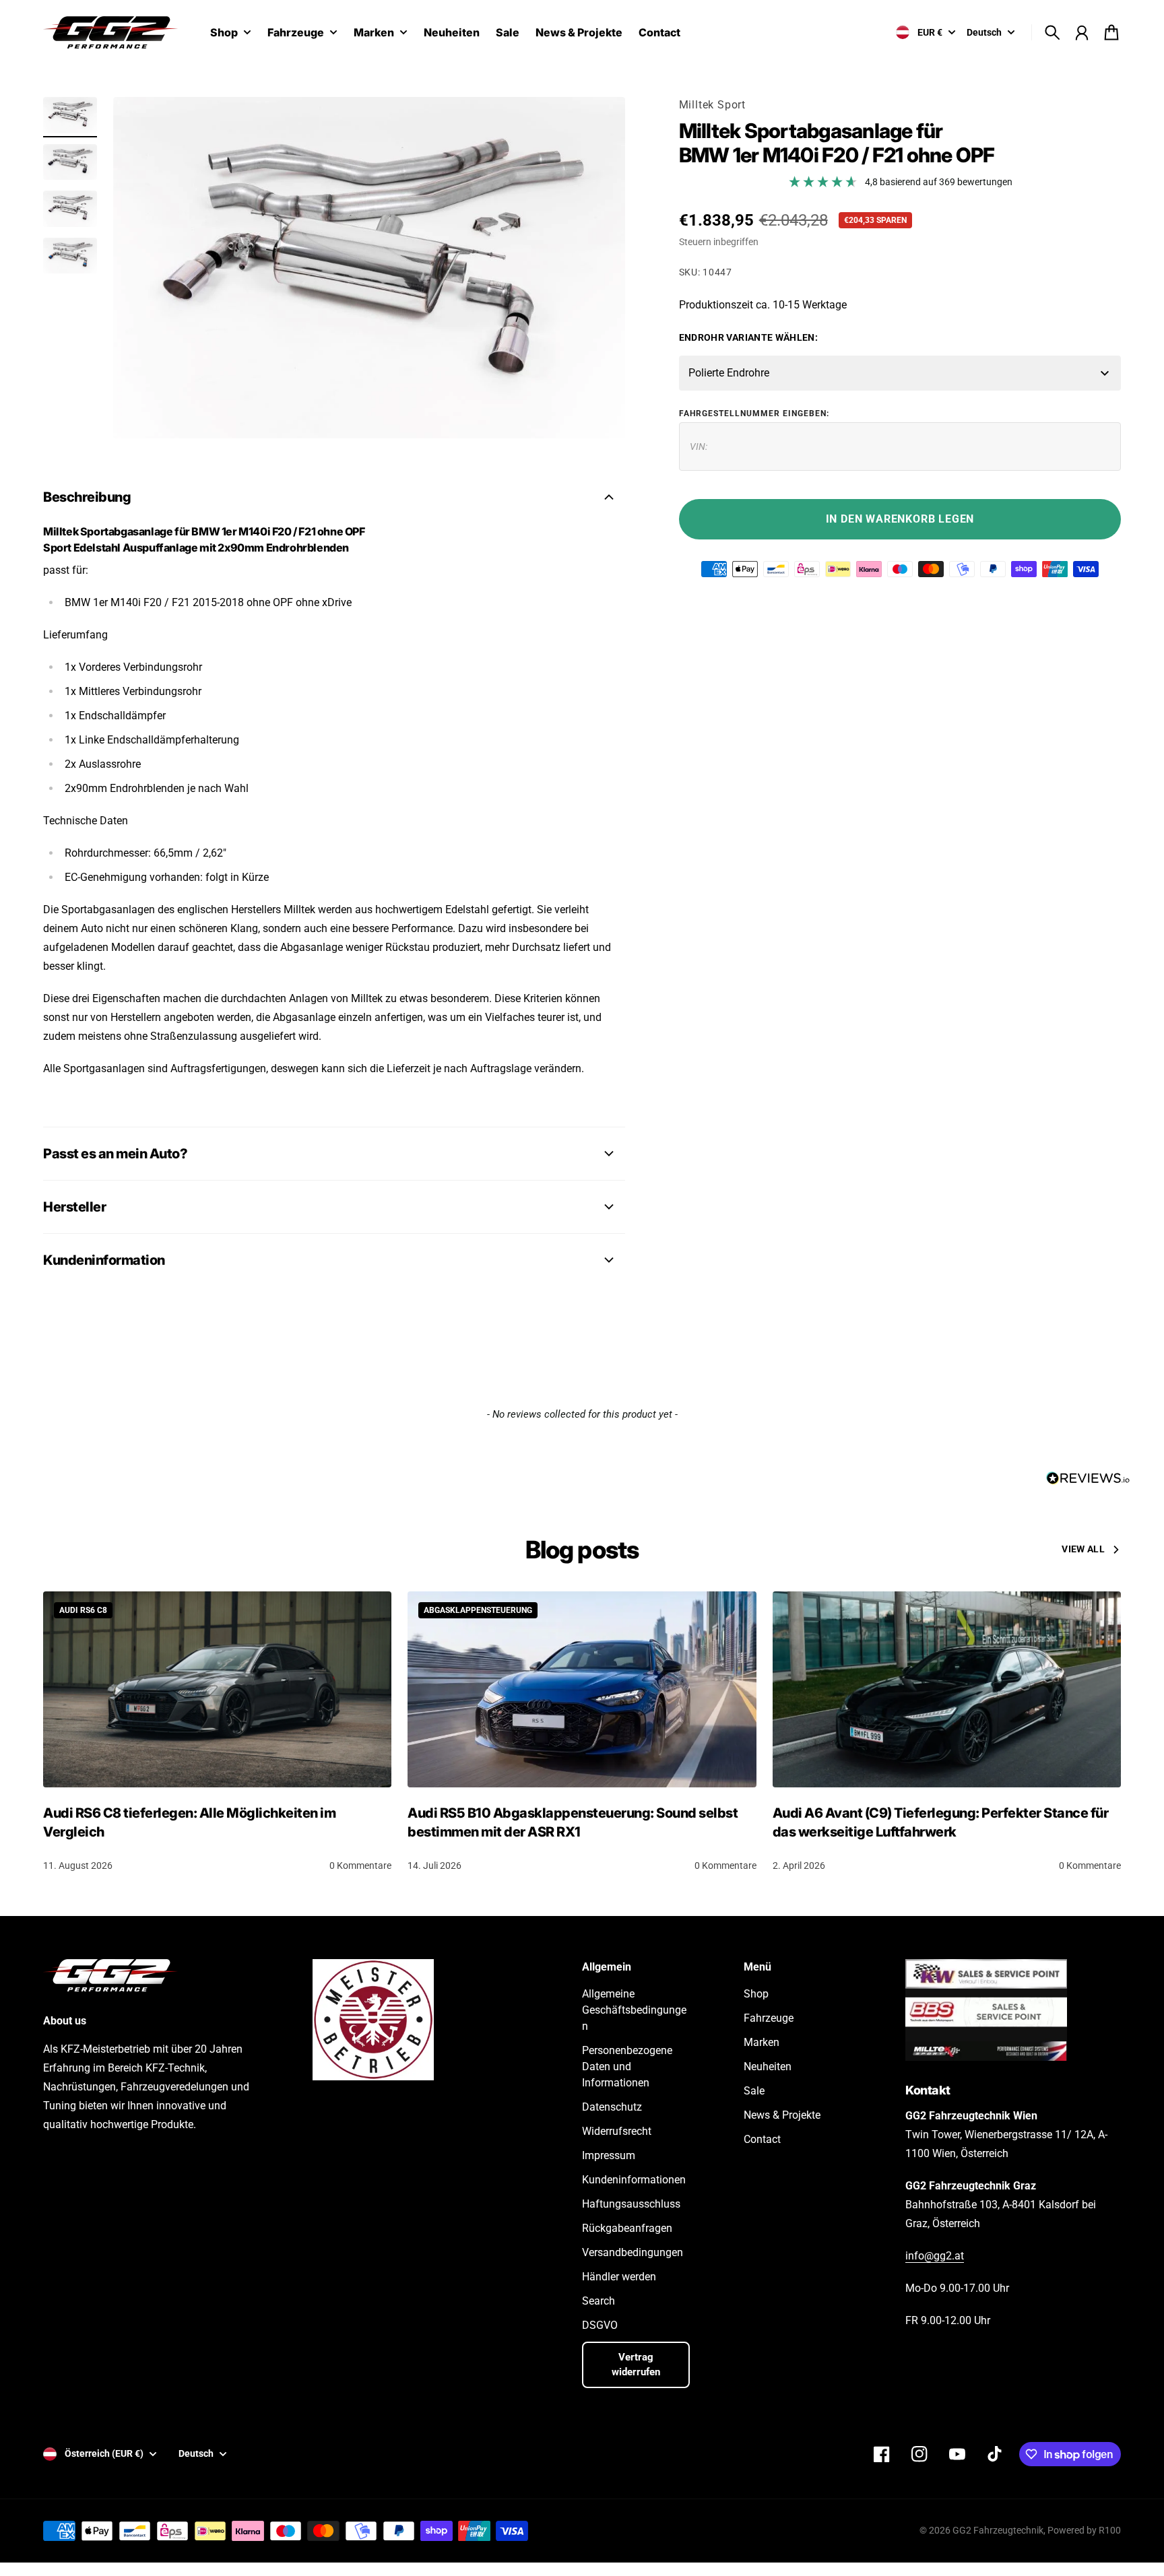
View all (1083, 1549)
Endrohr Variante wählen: (748, 337)
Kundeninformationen (634, 2180)
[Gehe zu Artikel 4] (70, 256)
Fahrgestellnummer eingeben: (754, 414)
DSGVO (600, 2325)
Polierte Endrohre (729, 373)
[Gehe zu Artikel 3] (70, 209)
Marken (374, 33)
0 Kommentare (360, 1865)
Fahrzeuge (296, 33)
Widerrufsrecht (617, 2131)
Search (599, 2301)
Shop (224, 33)
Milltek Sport (712, 105)
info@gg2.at (935, 2256)
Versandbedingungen (633, 2252)
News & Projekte (782, 2115)
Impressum (609, 2155)
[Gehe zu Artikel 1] (70, 115)
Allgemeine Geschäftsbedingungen (634, 2010)
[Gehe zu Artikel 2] (70, 162)
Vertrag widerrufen (636, 2365)
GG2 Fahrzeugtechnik (998, 2530)
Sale (754, 2091)
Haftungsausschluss (631, 2204)
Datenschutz (612, 2107)
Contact (762, 2139)
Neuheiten (768, 2067)
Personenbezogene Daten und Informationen (627, 2067)
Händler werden (619, 2277)
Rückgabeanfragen (627, 2228)
